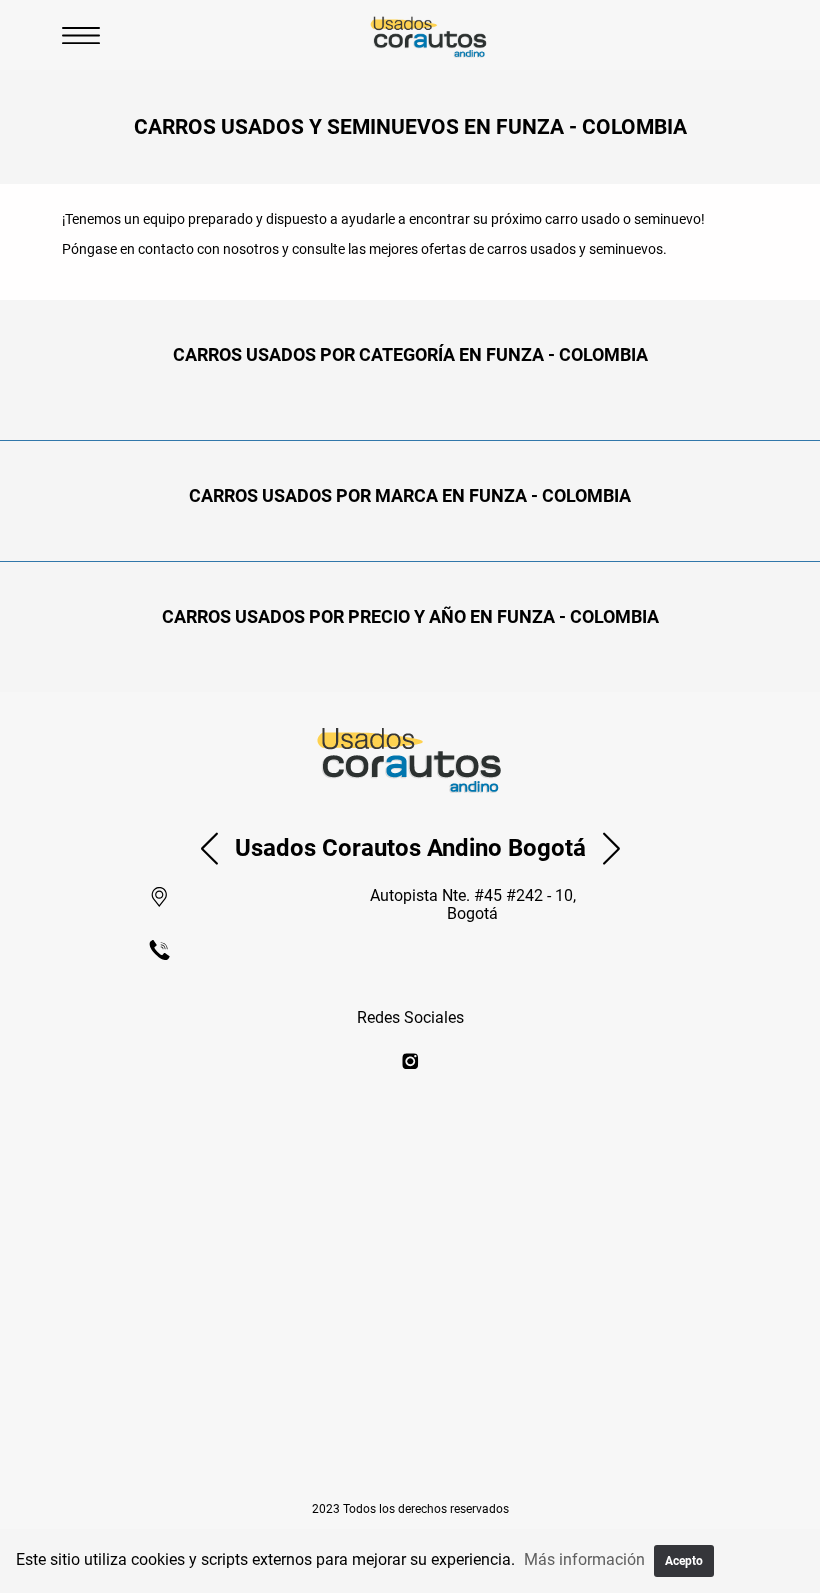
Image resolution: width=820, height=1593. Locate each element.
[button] (209, 848)
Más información (584, 1559)
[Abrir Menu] (81, 35)
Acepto (684, 1561)
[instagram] (410, 1062)
